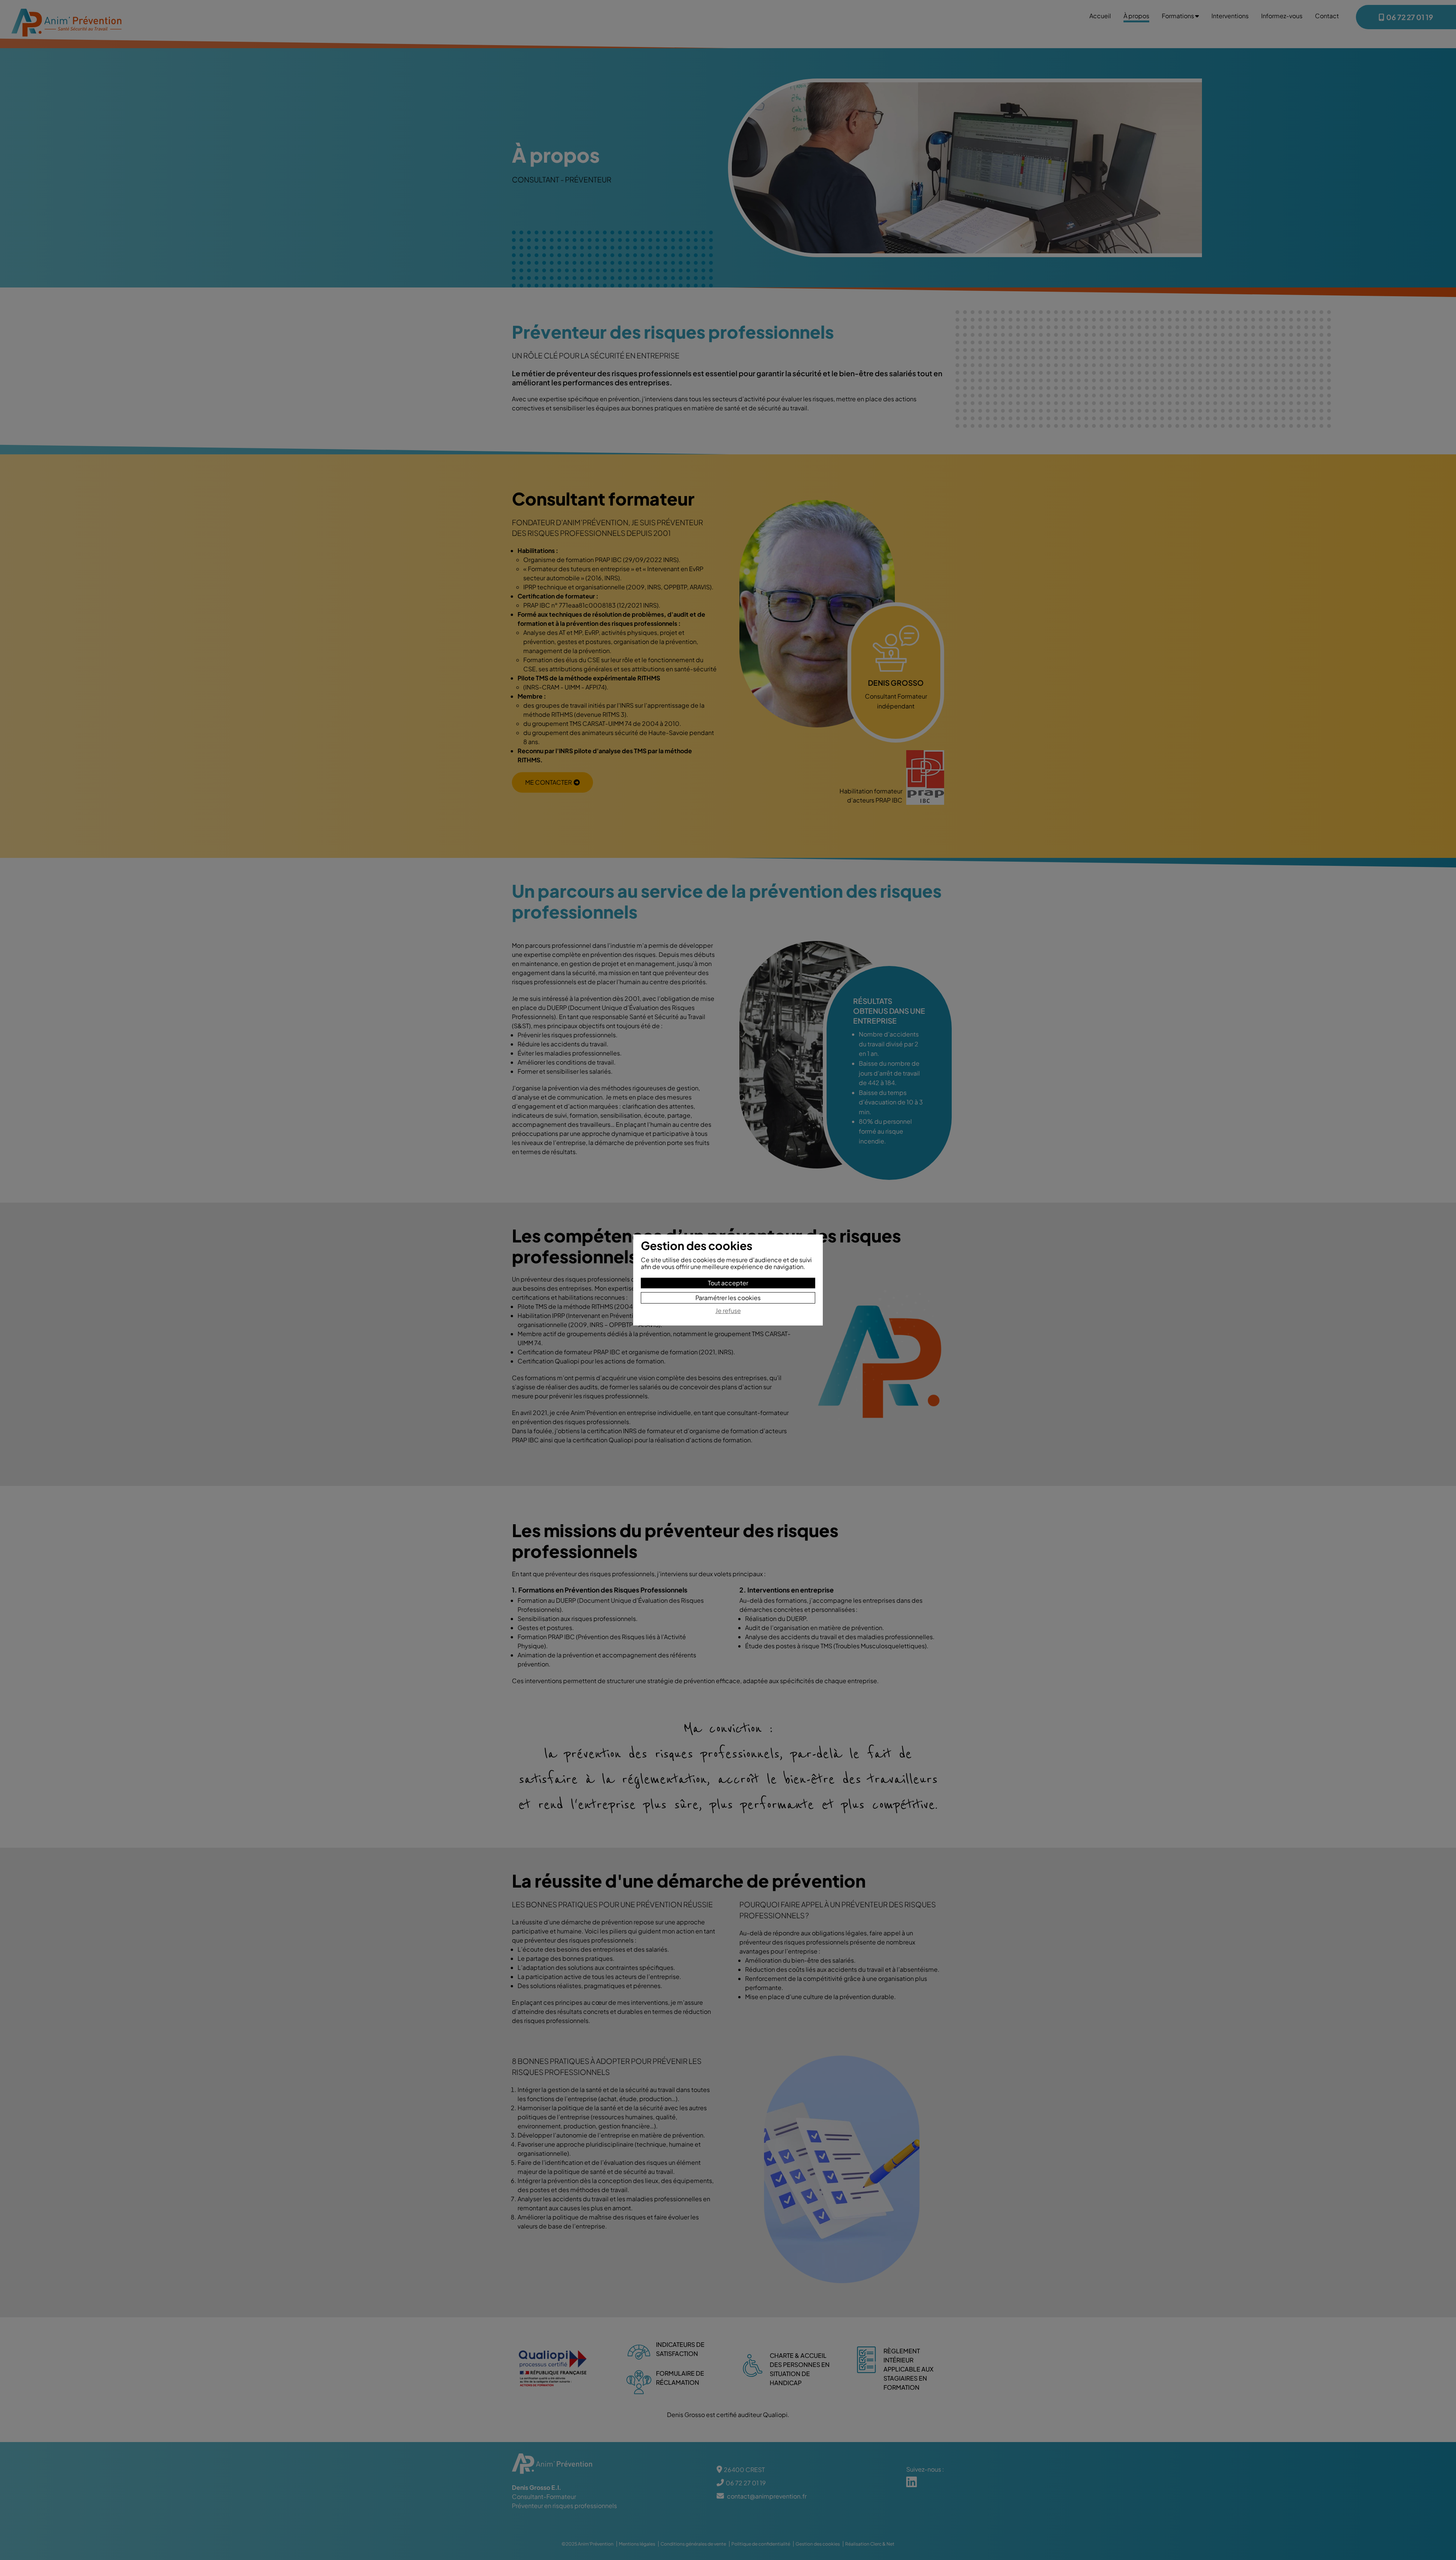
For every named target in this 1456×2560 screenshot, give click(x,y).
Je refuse (728, 1311)
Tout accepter (728, 1283)
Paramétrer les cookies (728, 1298)
